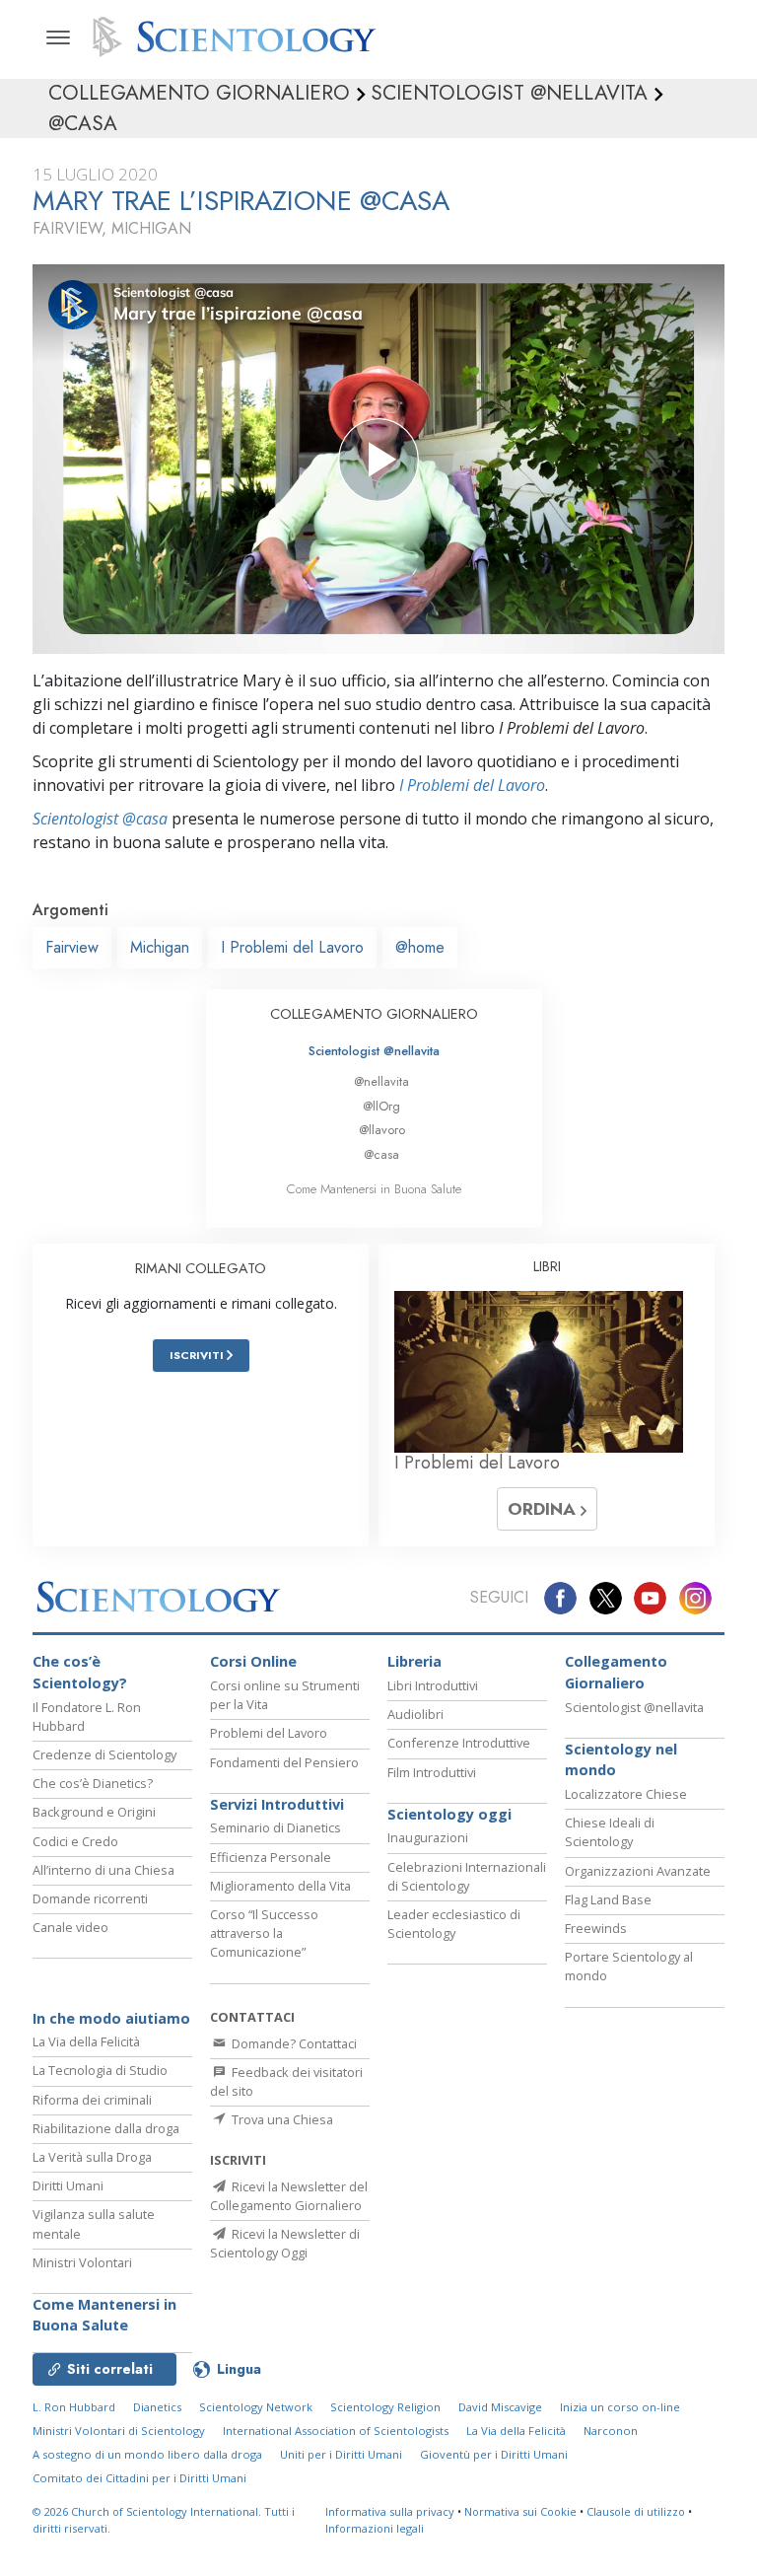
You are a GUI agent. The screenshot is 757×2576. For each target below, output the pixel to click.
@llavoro (382, 1130)
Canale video (70, 1927)
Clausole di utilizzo (636, 2511)
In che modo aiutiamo (111, 2018)
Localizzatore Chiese (626, 1794)
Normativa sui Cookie (520, 2511)
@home (420, 947)
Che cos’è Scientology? (80, 1672)
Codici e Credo (75, 1841)
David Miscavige (500, 2407)
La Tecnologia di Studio (100, 2070)
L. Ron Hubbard (74, 2407)
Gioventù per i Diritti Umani (494, 2454)
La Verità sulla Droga (92, 2157)
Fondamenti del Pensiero (284, 1762)
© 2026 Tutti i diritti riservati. (164, 2520)
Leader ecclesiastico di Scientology (454, 1924)
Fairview (72, 947)
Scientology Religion (385, 2407)
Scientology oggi (449, 1814)
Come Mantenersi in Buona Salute (374, 1189)
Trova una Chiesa (281, 2119)
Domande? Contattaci (293, 2043)
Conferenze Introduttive (459, 1743)
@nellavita (381, 1081)
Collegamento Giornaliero (616, 1672)
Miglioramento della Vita (280, 1886)
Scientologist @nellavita (374, 1051)
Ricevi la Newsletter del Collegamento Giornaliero (289, 2196)
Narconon (611, 2431)
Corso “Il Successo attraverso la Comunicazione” (264, 1933)
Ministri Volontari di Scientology (119, 2431)
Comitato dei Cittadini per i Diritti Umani (139, 2478)
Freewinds (596, 1928)
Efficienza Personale (271, 1857)
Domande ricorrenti (90, 1898)
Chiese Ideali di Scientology (610, 1832)
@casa (381, 1154)
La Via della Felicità (86, 2041)
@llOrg (381, 1106)
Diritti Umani (68, 2185)
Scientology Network (256, 2407)
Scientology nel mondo (621, 1760)
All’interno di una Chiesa (103, 1870)
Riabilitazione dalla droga (106, 2128)
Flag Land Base (608, 1899)
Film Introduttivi (432, 1772)
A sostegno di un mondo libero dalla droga (147, 2454)
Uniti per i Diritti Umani (341, 2454)
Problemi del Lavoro (269, 1733)
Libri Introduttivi (433, 1685)
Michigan (160, 947)
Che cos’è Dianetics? (93, 1783)
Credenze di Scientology (104, 1754)
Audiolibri (415, 1714)
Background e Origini (94, 1812)
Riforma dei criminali (92, 2100)
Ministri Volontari (82, 2262)
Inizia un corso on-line (620, 2407)
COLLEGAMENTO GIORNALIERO (374, 1014)
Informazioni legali (375, 2528)
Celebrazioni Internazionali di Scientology (467, 1876)
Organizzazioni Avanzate (638, 1871)
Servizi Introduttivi (277, 1804)
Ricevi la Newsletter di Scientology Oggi (285, 2243)
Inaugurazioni (428, 1837)
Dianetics (157, 2407)
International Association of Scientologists (336, 2431)
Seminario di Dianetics (275, 1827)
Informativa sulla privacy (390, 2511)
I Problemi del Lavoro (472, 785)
